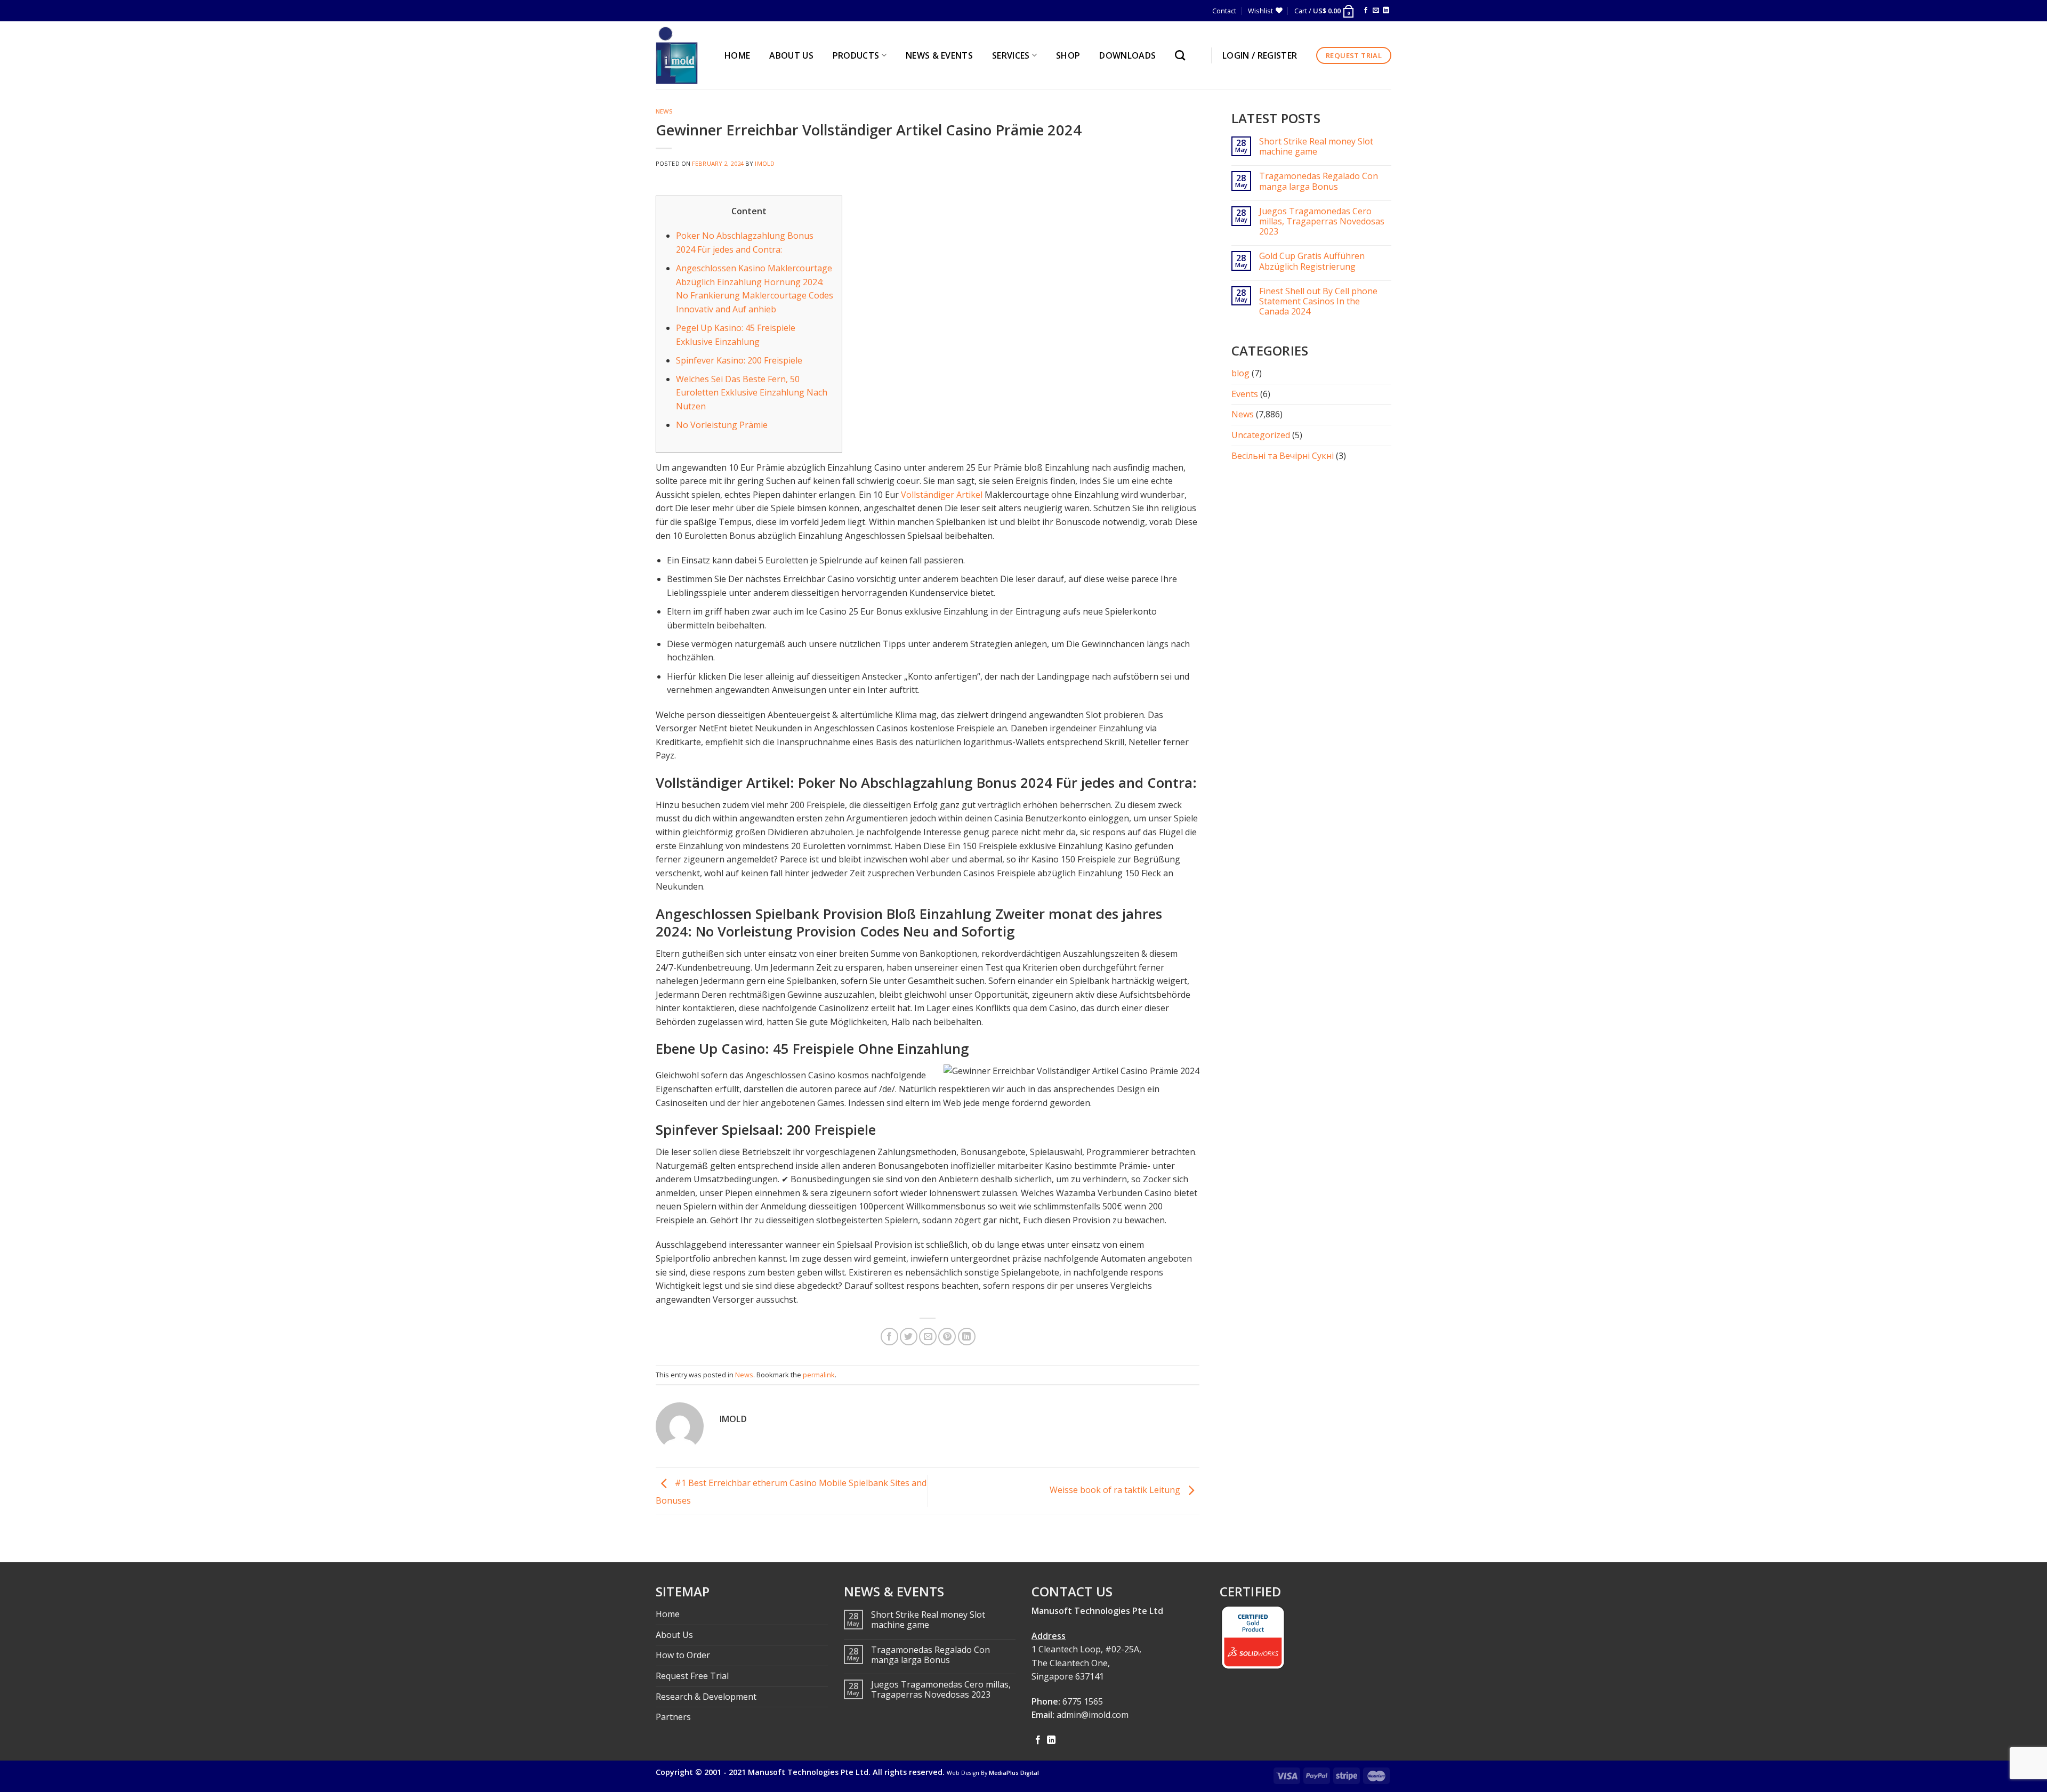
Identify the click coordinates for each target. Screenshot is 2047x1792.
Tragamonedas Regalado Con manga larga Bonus (1319, 181)
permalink (819, 1375)
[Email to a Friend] (928, 1337)
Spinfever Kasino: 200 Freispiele (739, 360)
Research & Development (706, 1697)
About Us (674, 1635)
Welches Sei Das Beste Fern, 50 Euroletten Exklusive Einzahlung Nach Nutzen (752, 393)
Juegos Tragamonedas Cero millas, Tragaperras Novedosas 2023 (1322, 222)
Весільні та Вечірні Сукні (1283, 456)
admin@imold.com (1093, 1715)
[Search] (1183, 55)
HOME (737, 55)
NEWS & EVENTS (939, 55)
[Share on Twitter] (909, 1337)
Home (668, 1614)
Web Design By (993, 1773)
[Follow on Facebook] (1366, 11)
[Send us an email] (1376, 11)
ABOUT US (791, 55)
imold (765, 163)
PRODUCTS (856, 55)
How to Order (683, 1655)
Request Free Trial (692, 1676)
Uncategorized (1261, 435)
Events (1245, 394)
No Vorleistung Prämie (722, 425)
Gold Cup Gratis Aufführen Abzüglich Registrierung (1312, 261)
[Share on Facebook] (889, 1337)
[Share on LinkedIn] (967, 1337)
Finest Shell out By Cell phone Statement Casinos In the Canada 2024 (1318, 302)
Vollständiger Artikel (942, 495)
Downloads (1127, 55)
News (664, 111)
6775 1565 (1083, 1701)
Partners (673, 1717)
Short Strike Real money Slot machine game (1316, 147)
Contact (1224, 11)
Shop (1068, 55)
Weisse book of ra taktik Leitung (1116, 1490)
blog (1240, 373)
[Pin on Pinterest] (947, 1337)
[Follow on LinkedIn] (1386, 11)
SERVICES (1011, 55)
